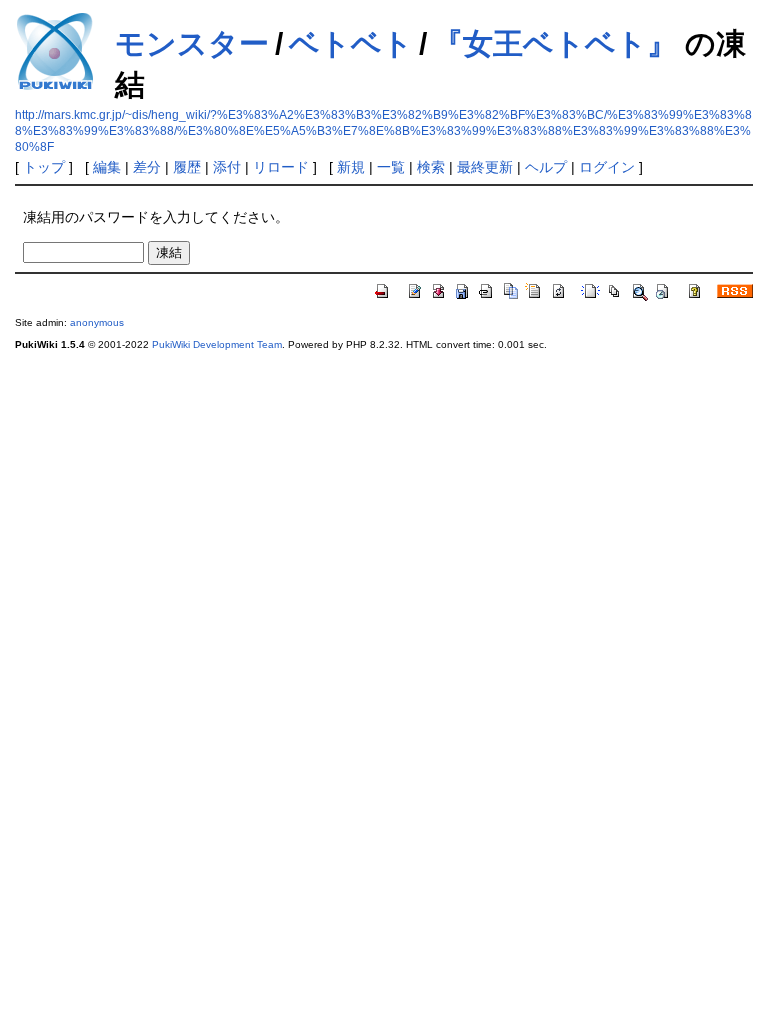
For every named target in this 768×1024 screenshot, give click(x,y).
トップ (44, 167)
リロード (281, 167)
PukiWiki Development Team (217, 344)
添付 (227, 167)
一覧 (391, 167)
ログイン (607, 167)
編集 (107, 167)
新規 (351, 167)
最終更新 (485, 167)
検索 (431, 167)
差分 (147, 167)
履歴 (187, 167)
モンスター (192, 43)
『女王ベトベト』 (555, 43)
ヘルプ (546, 167)
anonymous (97, 322)
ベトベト (351, 43)
